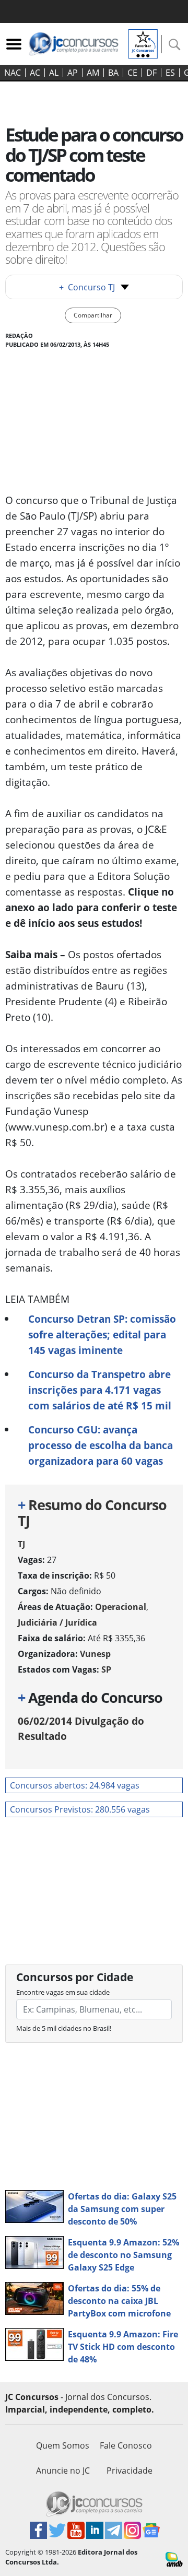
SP (106, 1669)
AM (93, 73)
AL (54, 73)
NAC (13, 73)
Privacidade (130, 2471)
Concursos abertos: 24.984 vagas (75, 1785)
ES (170, 73)
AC (35, 73)
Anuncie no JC (63, 2471)
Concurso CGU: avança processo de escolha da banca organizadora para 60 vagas (101, 1445)
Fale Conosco (126, 2445)
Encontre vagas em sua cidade (63, 1992)
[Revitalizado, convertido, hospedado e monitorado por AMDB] (174, 2559)
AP (73, 73)
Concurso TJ (87, 287)
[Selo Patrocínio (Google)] (143, 43)
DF (151, 73)
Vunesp (95, 1654)
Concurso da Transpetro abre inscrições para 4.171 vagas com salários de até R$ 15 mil (100, 1390)
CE (132, 73)
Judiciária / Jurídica (57, 1622)
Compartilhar (93, 315)
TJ (21, 1544)
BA (113, 73)
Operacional (121, 1607)
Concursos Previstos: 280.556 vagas (80, 1809)
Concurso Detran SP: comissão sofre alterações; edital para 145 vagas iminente (102, 1334)
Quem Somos (63, 2445)
